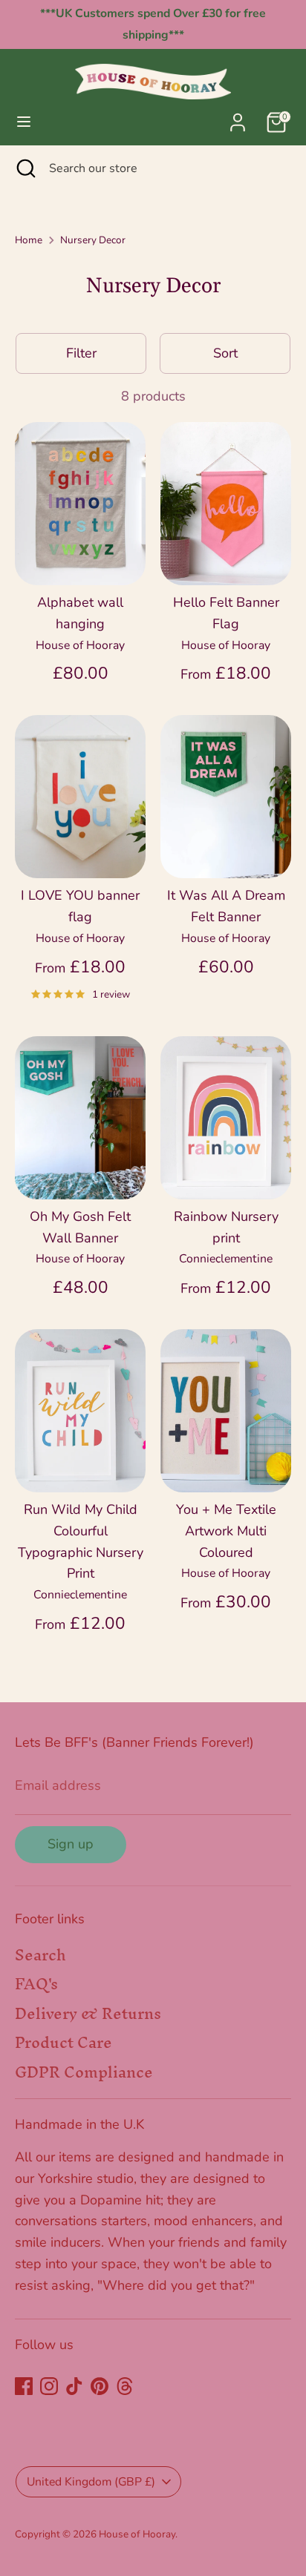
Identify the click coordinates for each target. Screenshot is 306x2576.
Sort (225, 353)
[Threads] (125, 2386)
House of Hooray (137, 2534)
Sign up (71, 1844)
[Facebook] (24, 2386)
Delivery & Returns (88, 2013)
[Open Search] (25, 168)
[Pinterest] (100, 2386)
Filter (81, 353)
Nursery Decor (93, 240)
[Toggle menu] (24, 122)
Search (40, 1955)
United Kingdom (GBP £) (91, 2482)
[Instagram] (49, 2386)
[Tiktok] (74, 2386)
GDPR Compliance (84, 2072)
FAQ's (36, 1984)
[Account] (238, 118)
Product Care (64, 2042)
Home (29, 240)
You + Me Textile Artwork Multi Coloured (226, 1531)
